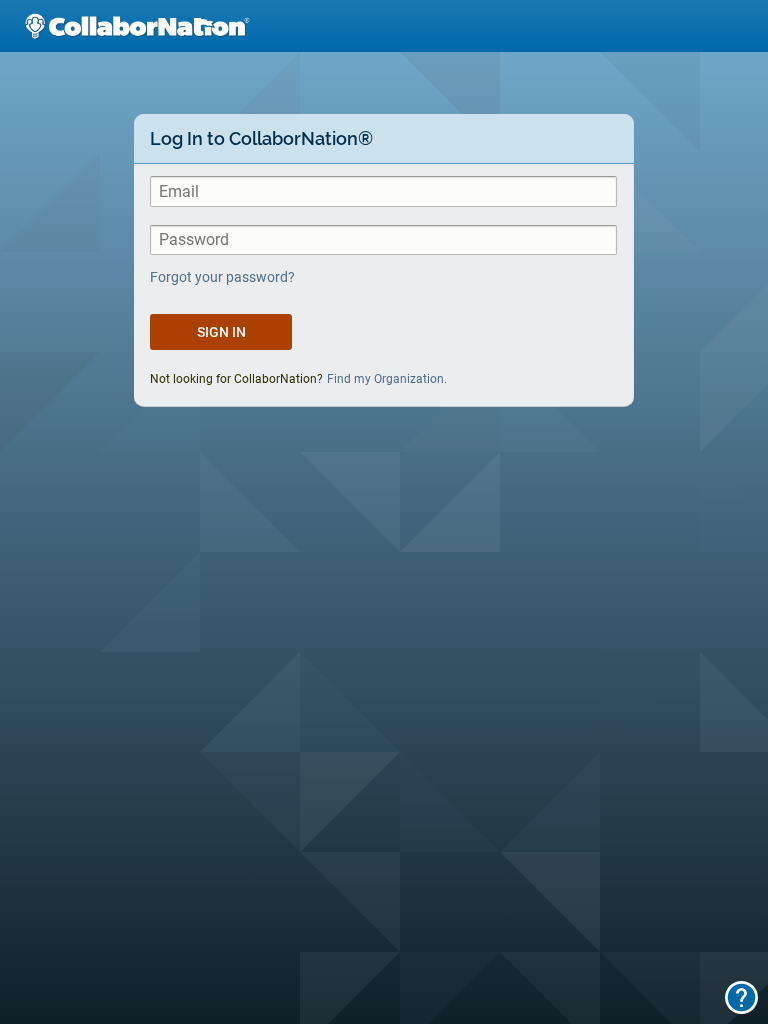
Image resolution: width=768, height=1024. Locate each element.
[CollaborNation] (137, 26)
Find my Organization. (387, 379)
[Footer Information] (741, 997)
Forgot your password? (222, 277)
